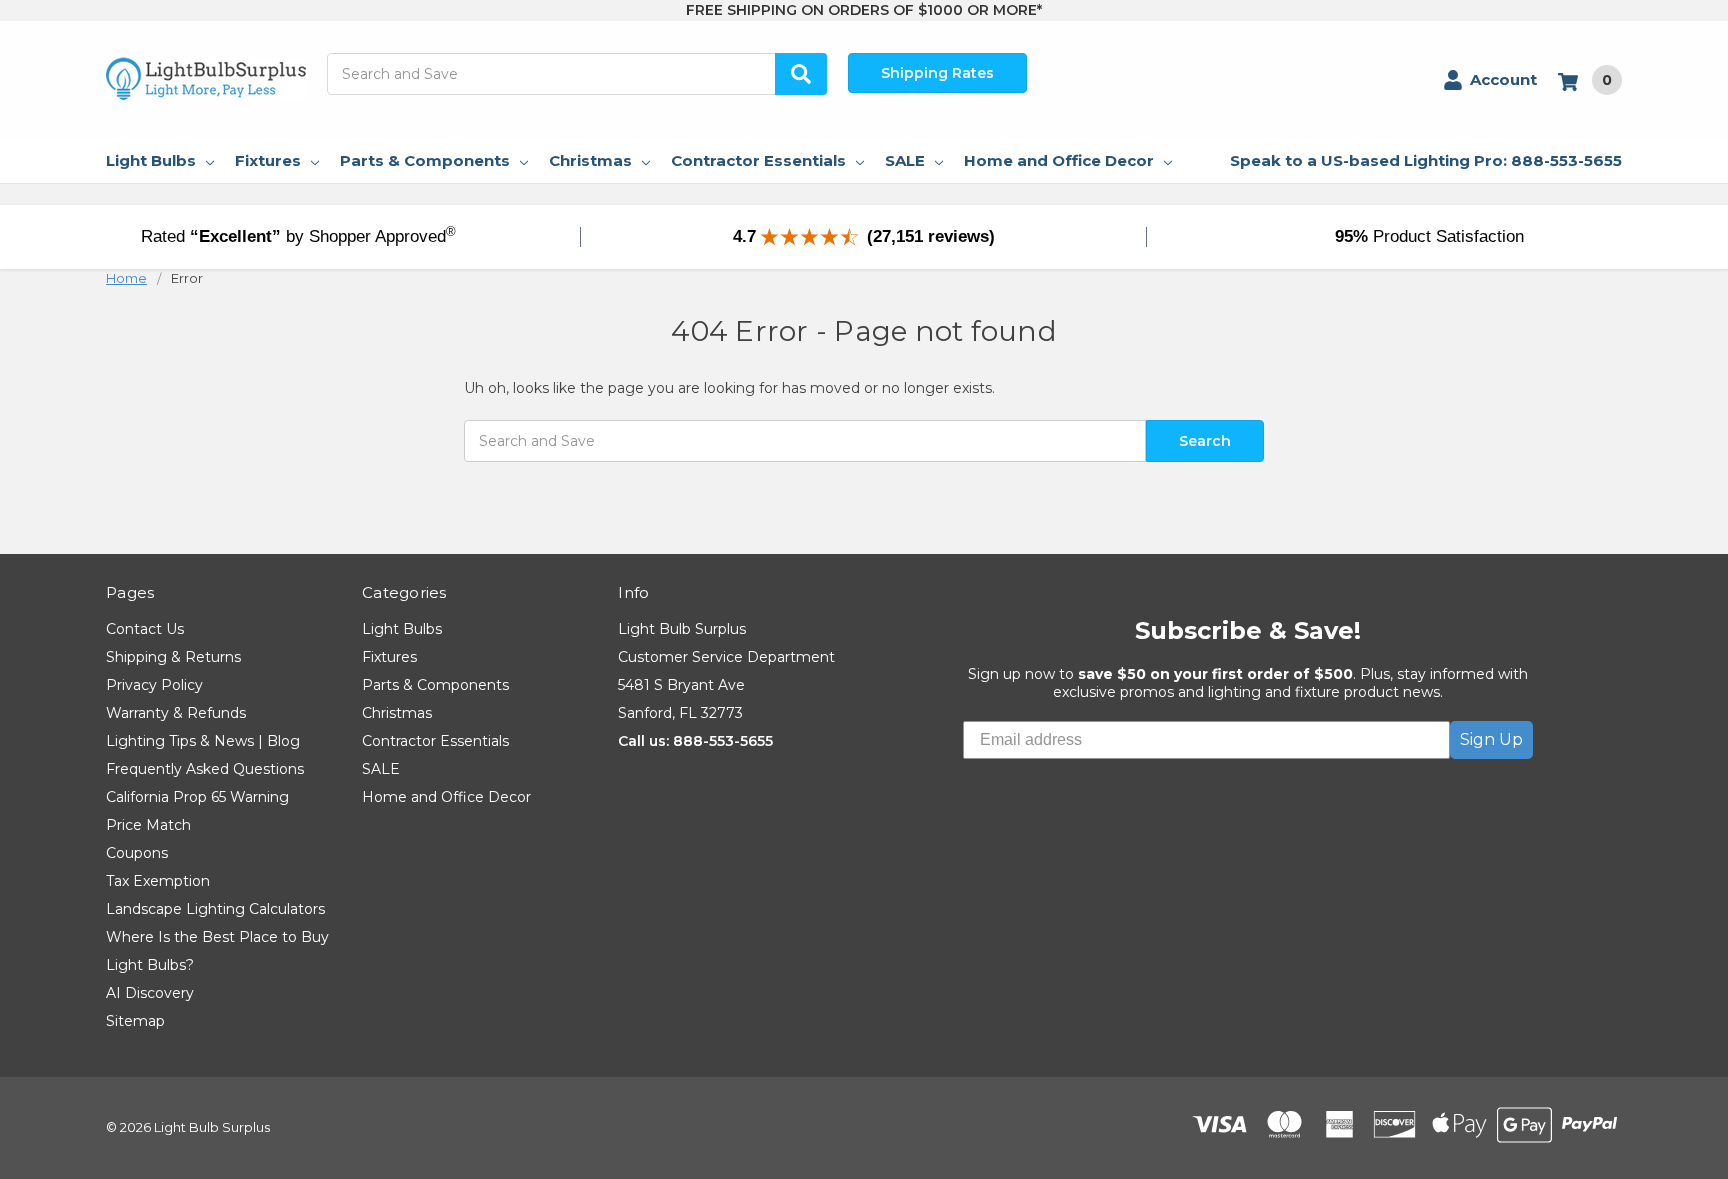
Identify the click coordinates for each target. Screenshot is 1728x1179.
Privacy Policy (154, 685)
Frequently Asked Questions (205, 769)
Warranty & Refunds (176, 713)
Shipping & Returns (173, 657)
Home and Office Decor (1059, 160)
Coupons (137, 853)
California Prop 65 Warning (197, 797)
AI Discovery (150, 993)
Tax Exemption (158, 881)
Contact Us (145, 629)
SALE (905, 160)
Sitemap (135, 1021)
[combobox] (577, 74)
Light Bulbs (151, 160)
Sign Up (1491, 739)
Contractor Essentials (758, 160)
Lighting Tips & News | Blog (203, 741)
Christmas (590, 160)
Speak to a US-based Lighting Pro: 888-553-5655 (1426, 160)
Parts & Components (425, 160)
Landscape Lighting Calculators (215, 909)
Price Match (148, 825)
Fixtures (268, 160)
